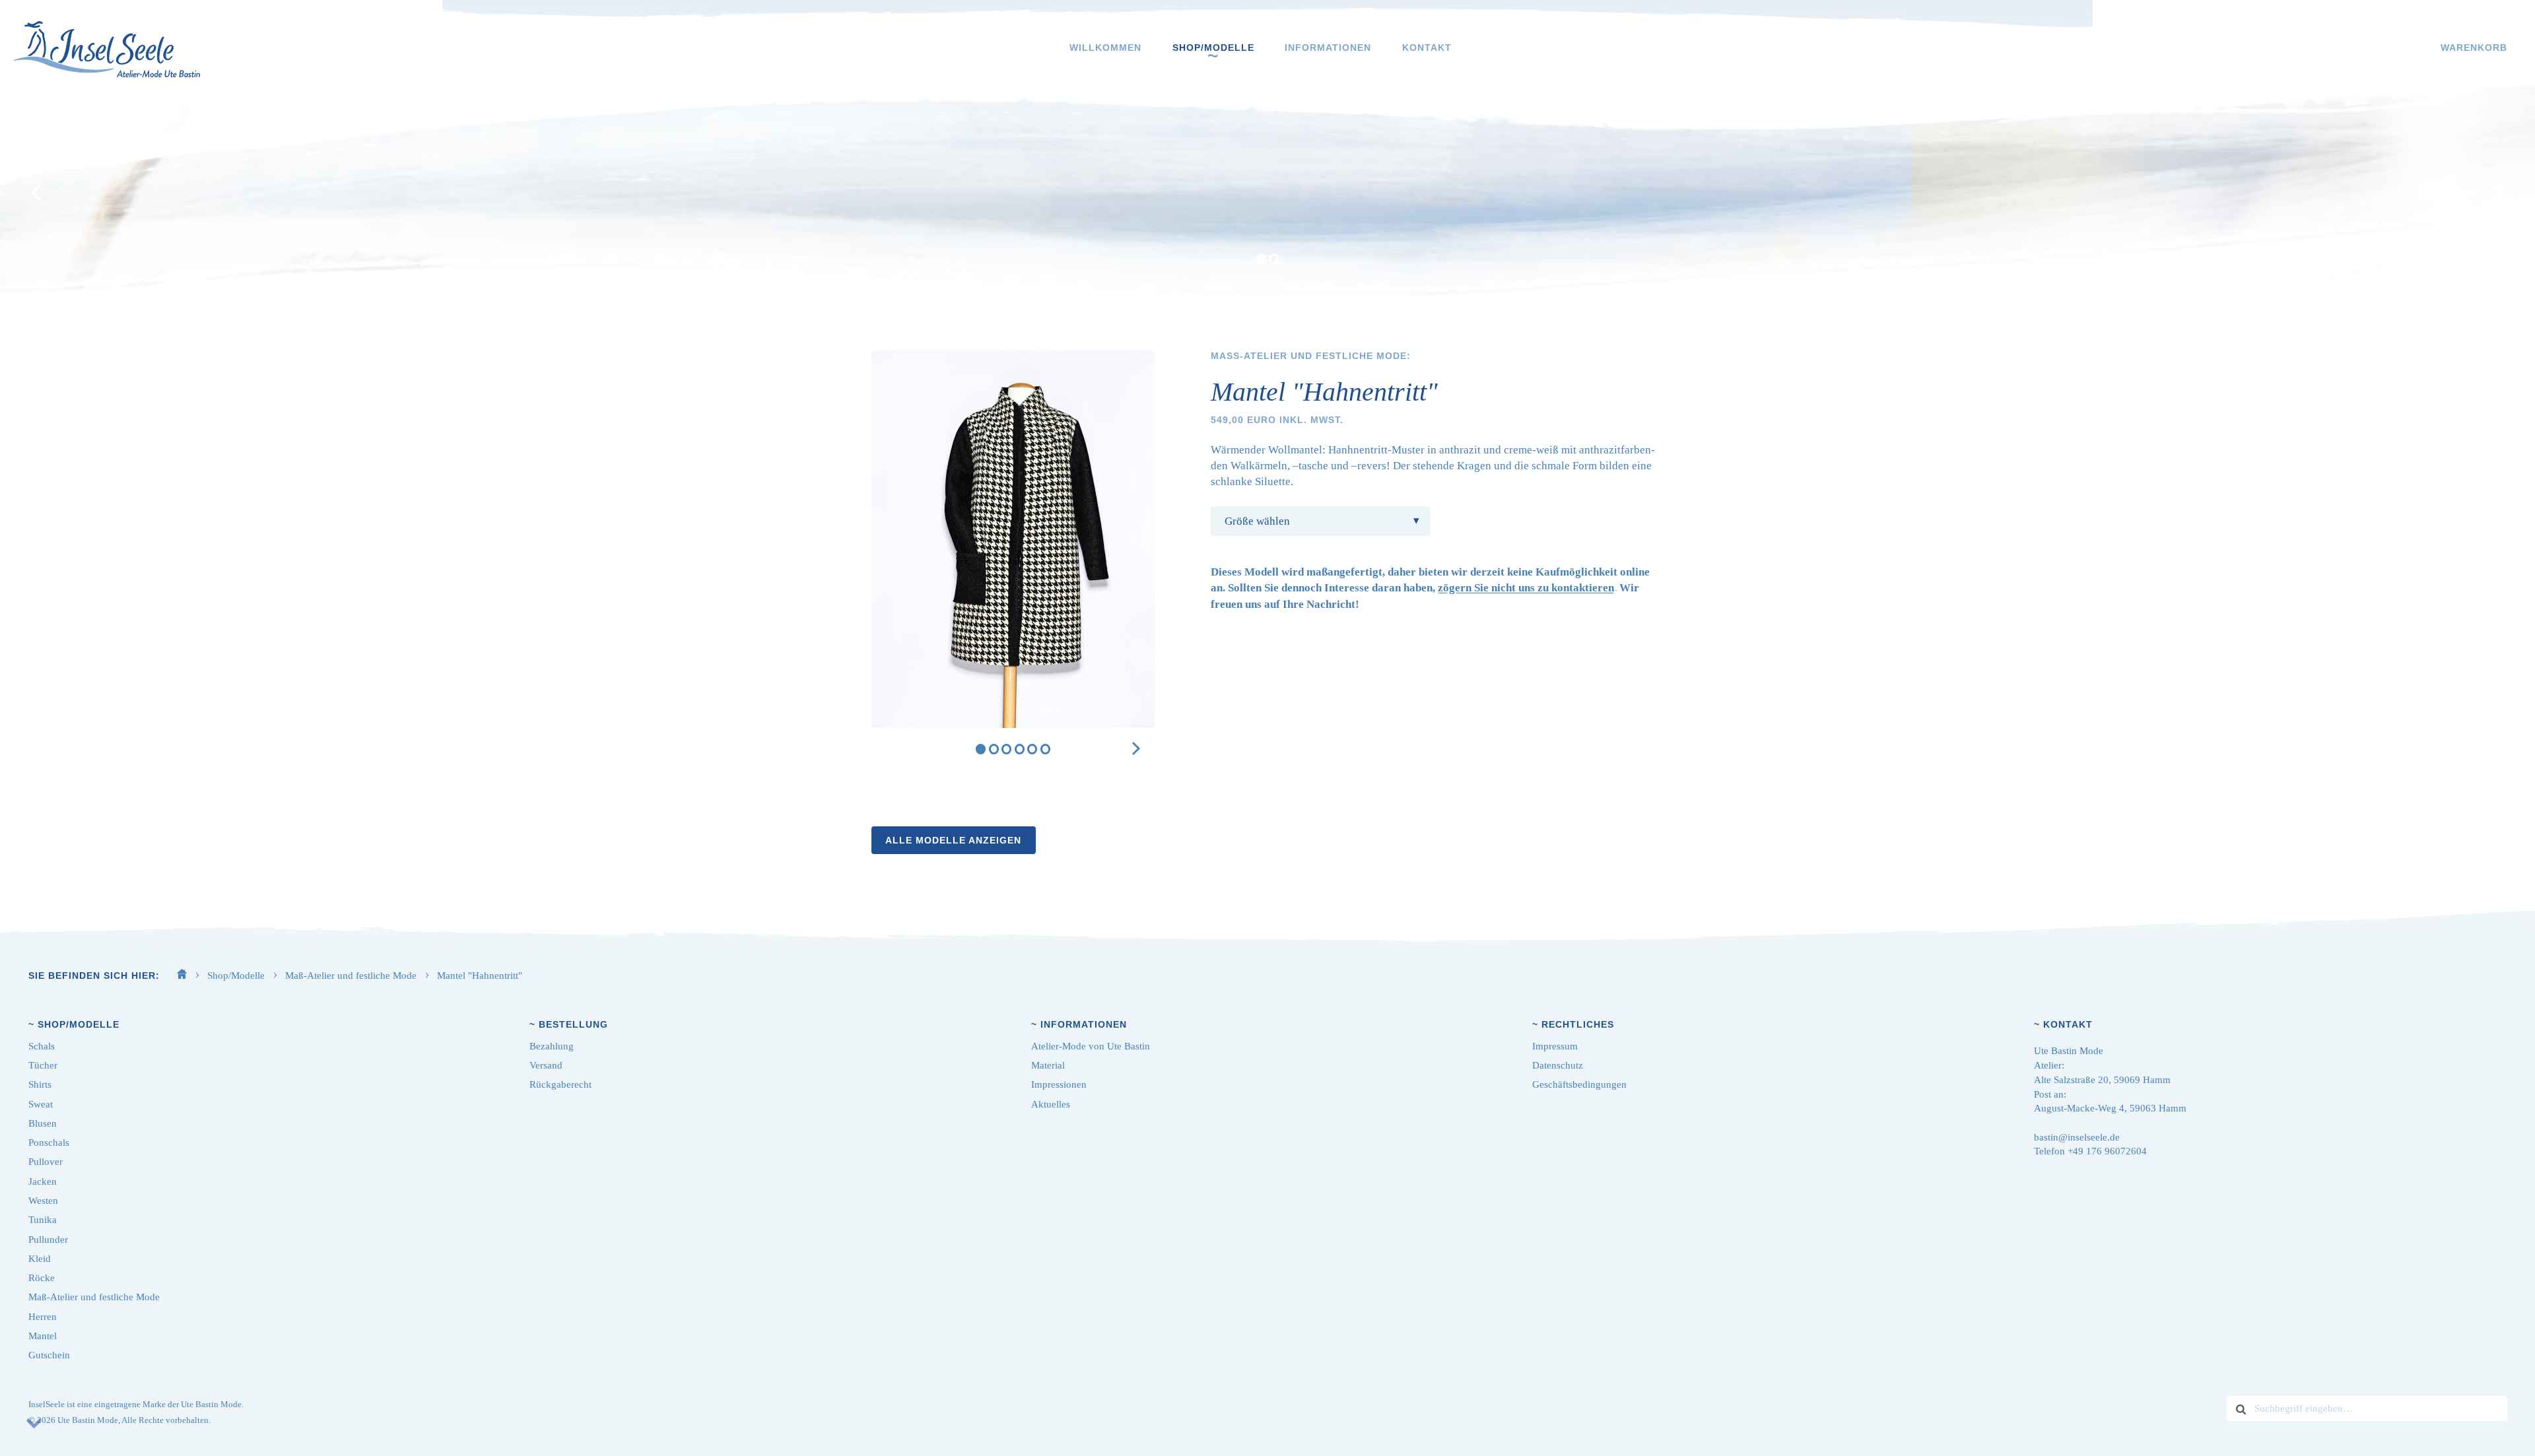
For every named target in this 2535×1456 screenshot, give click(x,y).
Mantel (43, 1336)
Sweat (41, 1104)
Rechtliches (1578, 1024)
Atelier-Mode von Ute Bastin (1091, 1046)
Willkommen (1105, 48)
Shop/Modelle (1213, 48)
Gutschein (49, 1355)
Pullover (46, 1162)
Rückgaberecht (560, 1084)
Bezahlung (552, 1046)
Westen (43, 1201)
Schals (42, 1046)
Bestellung (573, 1024)
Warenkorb (2474, 48)
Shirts (40, 1084)
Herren (43, 1317)
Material (1048, 1065)
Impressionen (1059, 1084)
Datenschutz (1558, 1065)
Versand (546, 1065)
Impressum (1555, 1046)
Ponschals (49, 1142)
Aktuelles (1051, 1104)
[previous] (38, 193)
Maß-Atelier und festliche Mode (352, 976)
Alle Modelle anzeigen (953, 840)
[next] (2497, 193)
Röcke (42, 1278)
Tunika (43, 1220)
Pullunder (48, 1240)
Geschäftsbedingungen (1579, 1084)
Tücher (43, 1065)
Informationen (1328, 48)
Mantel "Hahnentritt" (480, 976)
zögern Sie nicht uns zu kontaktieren (1526, 588)
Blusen (43, 1123)
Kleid (40, 1259)
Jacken (43, 1181)
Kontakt (1427, 48)
